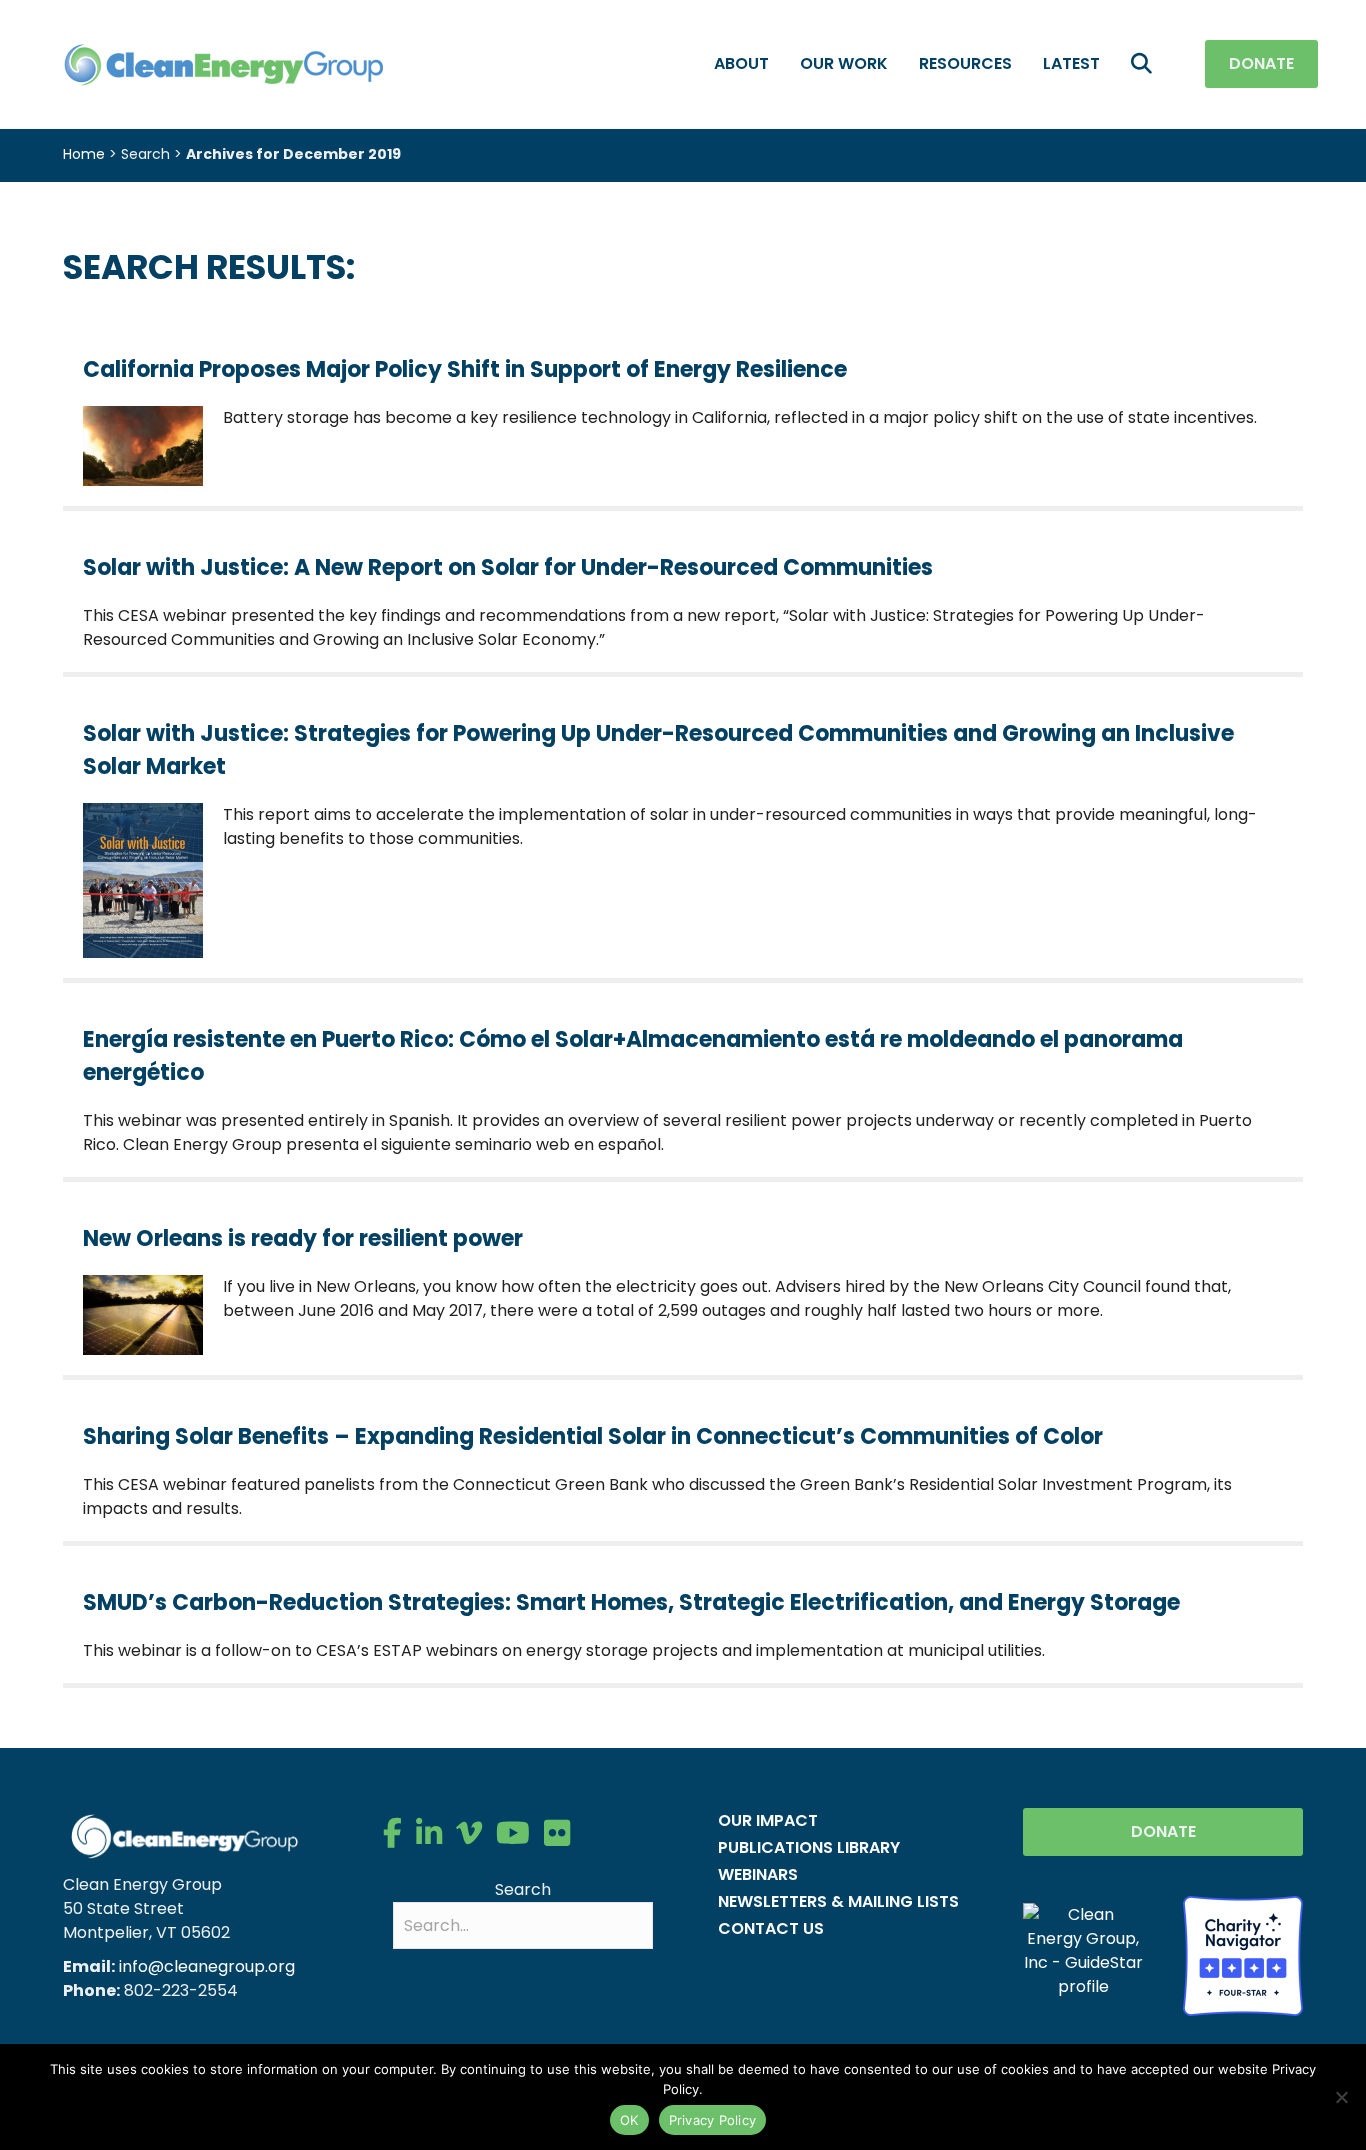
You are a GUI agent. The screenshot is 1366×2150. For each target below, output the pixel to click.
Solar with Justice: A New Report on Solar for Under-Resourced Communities (508, 567)
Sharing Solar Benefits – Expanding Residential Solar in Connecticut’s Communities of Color (593, 1436)
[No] (1341, 2097)
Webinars (758, 1874)
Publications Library (809, 1847)
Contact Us (771, 1928)
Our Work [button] (844, 63)
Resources (965, 63)
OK (629, 2120)
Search (523, 1889)
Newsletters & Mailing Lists (838, 1901)
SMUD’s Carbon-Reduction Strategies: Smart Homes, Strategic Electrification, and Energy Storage (631, 1602)
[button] (1145, 64)
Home (84, 154)
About (741, 63)
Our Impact (768, 1820)
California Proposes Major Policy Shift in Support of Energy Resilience (465, 369)
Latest (1071, 63)
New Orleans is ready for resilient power (303, 1238)
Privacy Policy (713, 2120)
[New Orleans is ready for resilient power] (143, 1314)
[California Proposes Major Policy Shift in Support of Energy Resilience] (143, 444)
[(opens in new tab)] (1243, 1954)
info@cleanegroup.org (207, 1966)
